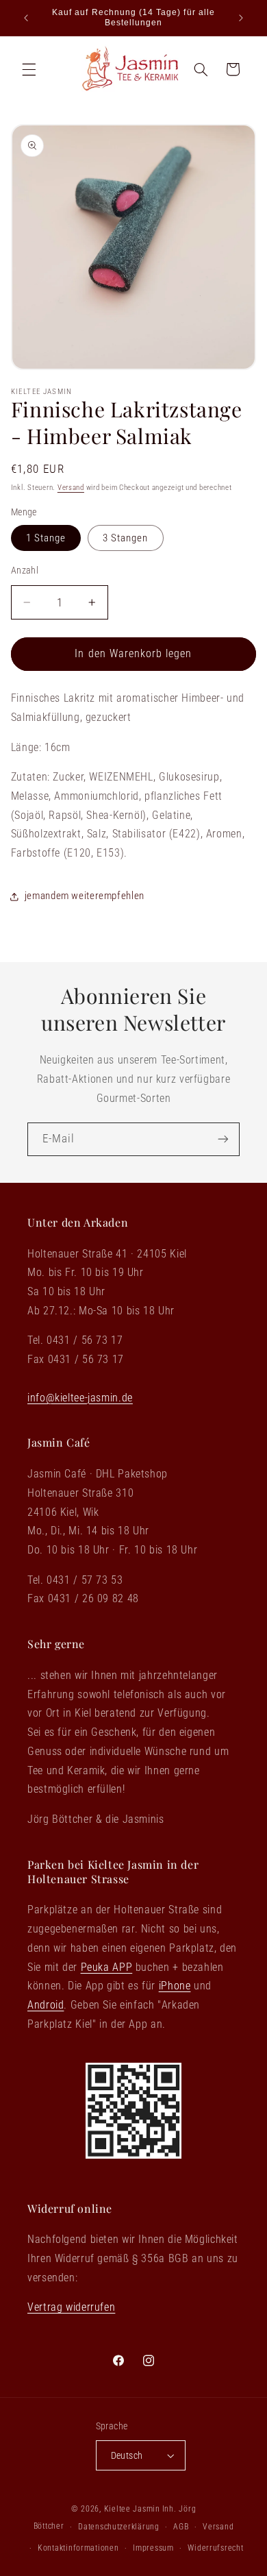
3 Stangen (125, 538)
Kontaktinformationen (78, 2548)
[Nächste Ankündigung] (241, 18)
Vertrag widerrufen (71, 2307)
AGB (181, 2527)
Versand (71, 488)
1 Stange (46, 538)
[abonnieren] (223, 1139)
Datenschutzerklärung (119, 2527)
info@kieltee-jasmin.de (80, 1398)
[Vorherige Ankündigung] (26, 18)
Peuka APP (107, 1967)
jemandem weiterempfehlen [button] (85, 896)
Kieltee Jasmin (132, 2509)
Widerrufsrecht (215, 2548)
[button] (29, 69)
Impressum (153, 2548)
